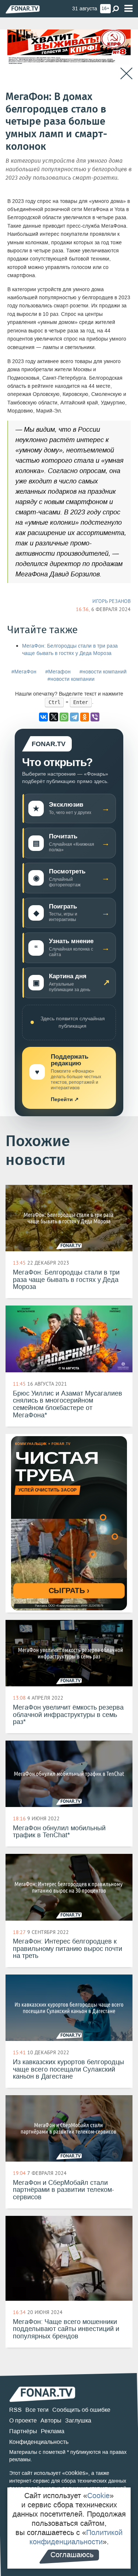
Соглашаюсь (72, 2555)
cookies (75, 2473)
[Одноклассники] (85, 717)
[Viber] (95, 717)
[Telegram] (74, 717)
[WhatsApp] (64, 717)
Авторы (51, 2420)
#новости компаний (103, 672)
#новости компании (71, 679)
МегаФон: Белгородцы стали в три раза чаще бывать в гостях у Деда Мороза (70, 650)
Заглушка (78, 2420)
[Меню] (128, 9)
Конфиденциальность (39, 2442)
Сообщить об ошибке (81, 2410)
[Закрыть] (126, 74)
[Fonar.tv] (23, 9)
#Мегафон (58, 672)
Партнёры (23, 2431)
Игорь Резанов (112, 601)
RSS (15, 2410)
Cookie (98, 2496)
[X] (54, 717)
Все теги (37, 2410)
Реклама (53, 2431)
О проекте (23, 2420)
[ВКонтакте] (43, 717)
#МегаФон (24, 672)
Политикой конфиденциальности (76, 2537)
